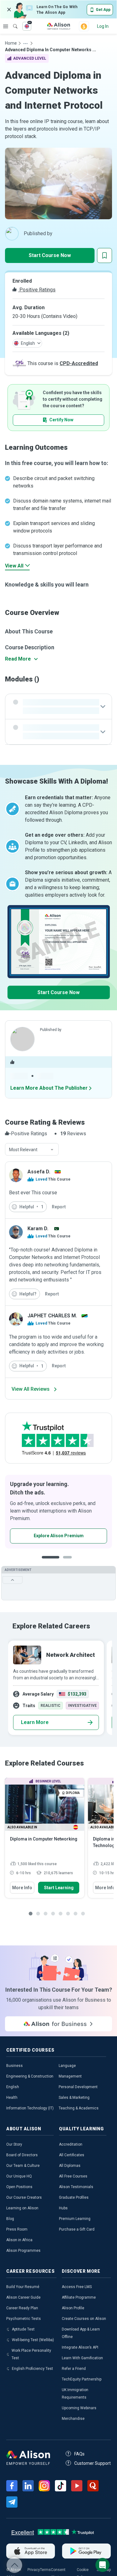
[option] (58, 1512)
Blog (10, 2219)
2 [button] (63, 1562)
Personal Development (78, 2087)
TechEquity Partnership (82, 2379)
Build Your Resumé (23, 2287)
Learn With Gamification (82, 2358)
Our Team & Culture (23, 2166)
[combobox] (32, 1150)
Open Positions (19, 2187)
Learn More (35, 1722)
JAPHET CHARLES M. (52, 1316)
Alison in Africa (19, 2240)
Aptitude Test (23, 2329)
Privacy (34, 2570)
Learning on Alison (22, 2208)
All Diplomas (70, 2166)
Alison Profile (73, 2308)
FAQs (79, 2454)
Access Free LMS (77, 2287)
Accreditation (71, 2144)
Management (70, 2076)
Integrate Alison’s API (80, 2347)
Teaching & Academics (79, 2108)
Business (15, 2066)
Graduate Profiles (74, 2197)
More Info (22, 1888)
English (13, 2087)
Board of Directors (22, 2155)
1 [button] (48, 1562)
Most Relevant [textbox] (23, 1150)
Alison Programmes (23, 2251)
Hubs (63, 2208)
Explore (6, 26)
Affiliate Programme (79, 2297)
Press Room (17, 2229)
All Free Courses (73, 2176)
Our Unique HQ (19, 2176)
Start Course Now (50, 255)
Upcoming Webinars (79, 2408)
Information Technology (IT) (30, 2108)
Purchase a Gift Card (77, 2229)
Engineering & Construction (30, 2076)
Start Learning (59, 1888)
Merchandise (73, 2419)
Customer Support (93, 2463)
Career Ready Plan (22, 2308)
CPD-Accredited (79, 363)
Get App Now (40, 1536)
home (11, 43)
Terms (45, 2570)
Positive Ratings (37, 290)
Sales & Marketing (74, 2098)
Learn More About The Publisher (49, 1088)
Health (12, 2098)
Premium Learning (75, 2219)
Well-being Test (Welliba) (33, 2340)
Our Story (14, 2144)
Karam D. (38, 1229)
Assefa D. (39, 1172)
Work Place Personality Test (31, 2354)
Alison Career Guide (23, 2297)
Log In (103, 26)
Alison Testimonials (76, 2187)
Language (67, 2066)
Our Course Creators (24, 2197)
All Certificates (72, 2155)
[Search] (12, 22)
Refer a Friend (74, 2369)
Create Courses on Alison (84, 2319)
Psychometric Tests (24, 2319)
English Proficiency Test (32, 2369)
